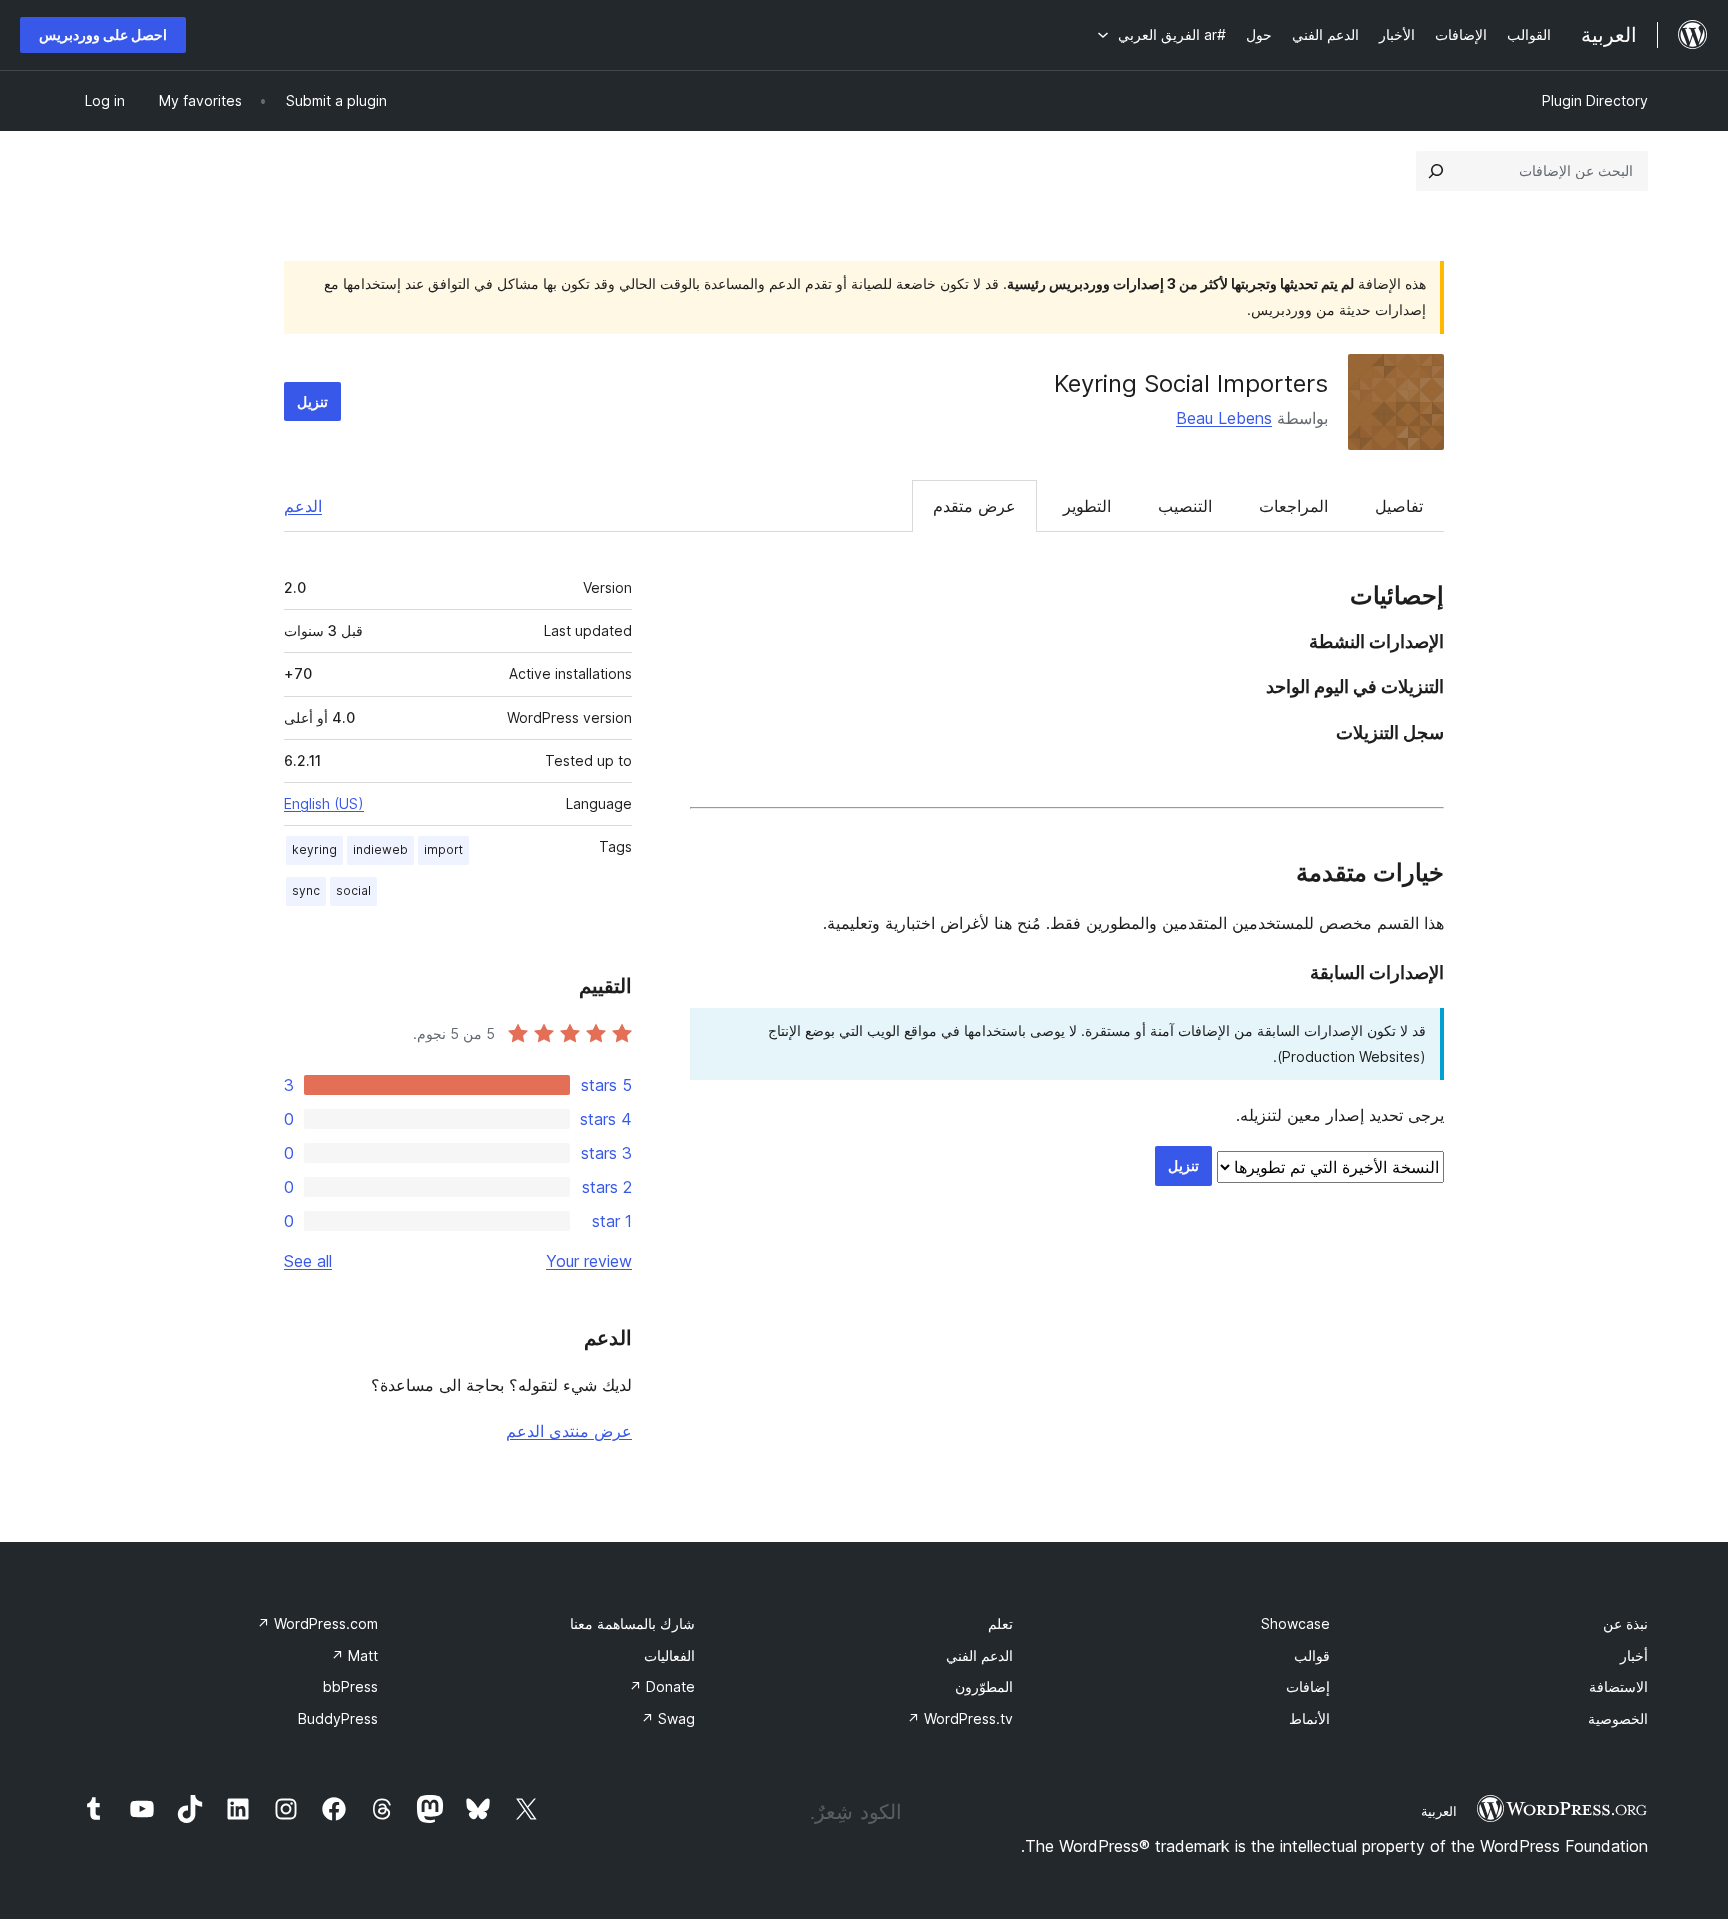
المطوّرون (984, 1686)
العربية (1439, 1811)
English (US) (324, 803)
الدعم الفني (979, 1655)
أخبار (1634, 1655)
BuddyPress (338, 1718)
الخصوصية (1618, 1718)
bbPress (350, 1686)
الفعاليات (669, 1655)
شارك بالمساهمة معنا (632, 1623)
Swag (668, 1718)
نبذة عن (1625, 1623)
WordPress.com (317, 1623)
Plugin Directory (1595, 100)
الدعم (303, 506)
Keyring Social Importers (1191, 383)
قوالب (1312, 1655)
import (443, 849)
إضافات (1308, 1686)
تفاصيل (1399, 506)
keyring (314, 849)
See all (308, 1261)
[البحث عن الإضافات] (1436, 171)
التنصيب (1185, 506)
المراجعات (1293, 506)
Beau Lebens (1224, 418)
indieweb (380, 849)
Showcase (1295, 1623)
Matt (354, 1655)
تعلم (1000, 1623)
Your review (589, 1261)
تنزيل (312, 401)
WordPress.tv (960, 1718)
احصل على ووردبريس (103, 34)
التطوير (1087, 506)
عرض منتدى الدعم (569, 1431)
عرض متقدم (974, 506)
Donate (662, 1686)
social (353, 890)
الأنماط (1309, 1718)
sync (306, 890)
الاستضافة (1618, 1686)
